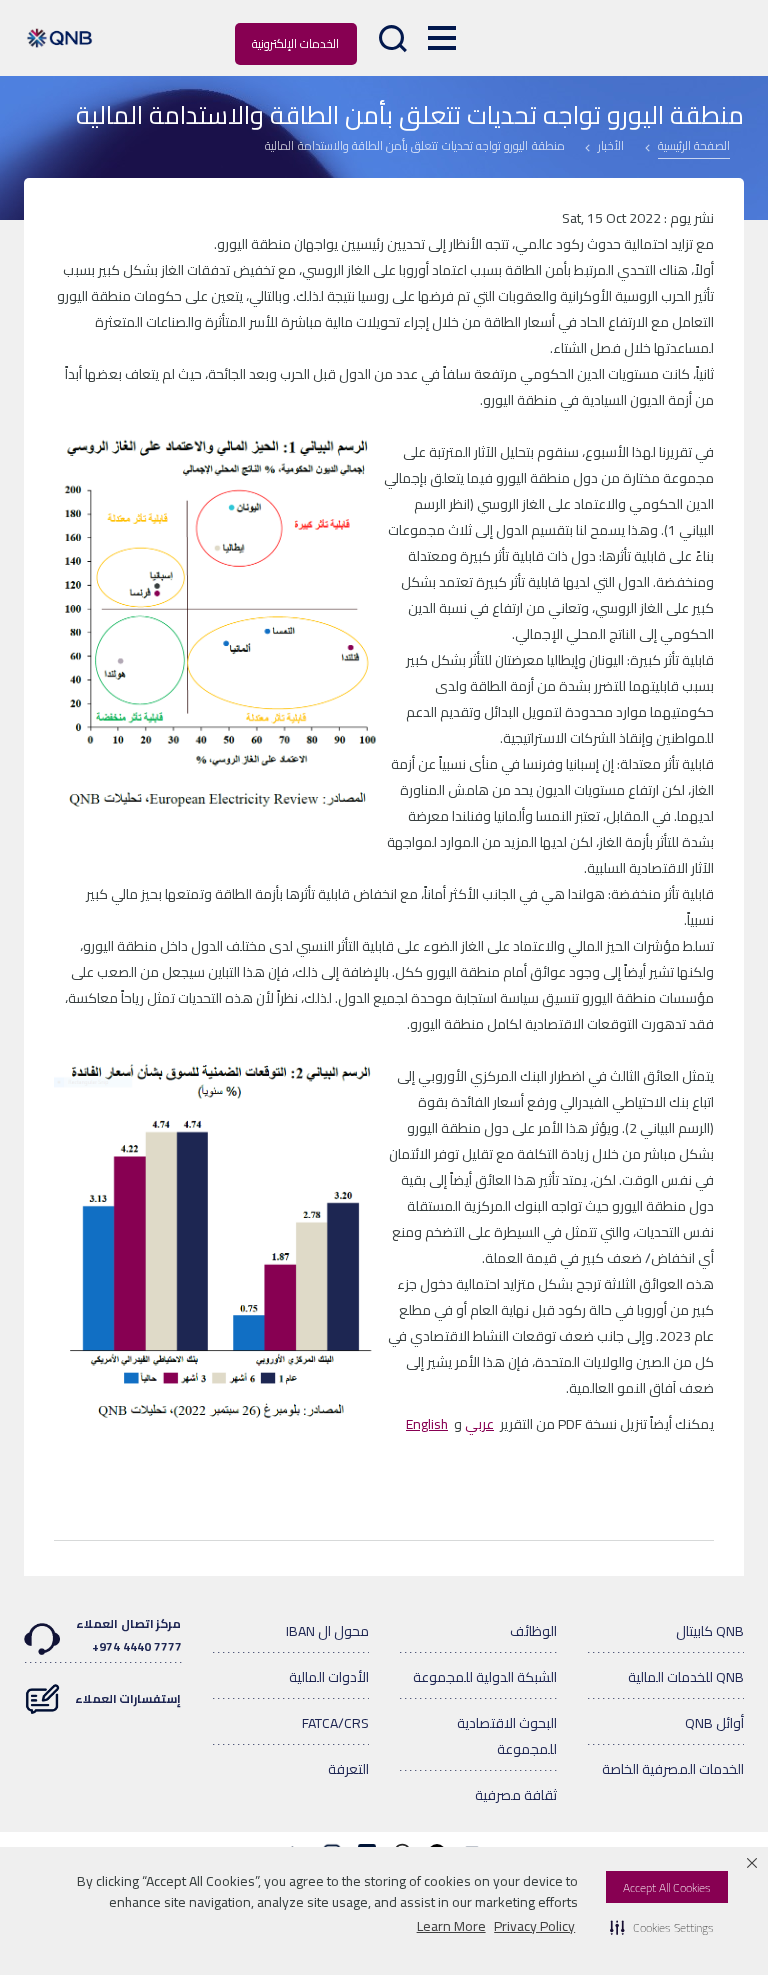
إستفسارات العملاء (128, 1698)
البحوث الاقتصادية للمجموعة (507, 1736)
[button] (662, 1927)
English (427, 1424)
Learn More (451, 1926)
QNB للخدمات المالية (686, 1677)
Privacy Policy (534, 1926)
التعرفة (348, 1769)
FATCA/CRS (335, 1723)
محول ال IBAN (327, 1631)
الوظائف (533, 1631)
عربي (479, 1424)
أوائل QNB (714, 1723)
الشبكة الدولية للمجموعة (485, 1677)
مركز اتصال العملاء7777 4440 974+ (128, 1635)
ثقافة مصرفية (516, 1795)
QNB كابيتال (710, 1631)
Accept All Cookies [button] (667, 1887)
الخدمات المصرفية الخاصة (673, 1769)
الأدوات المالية (329, 1677)
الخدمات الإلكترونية (295, 43)
